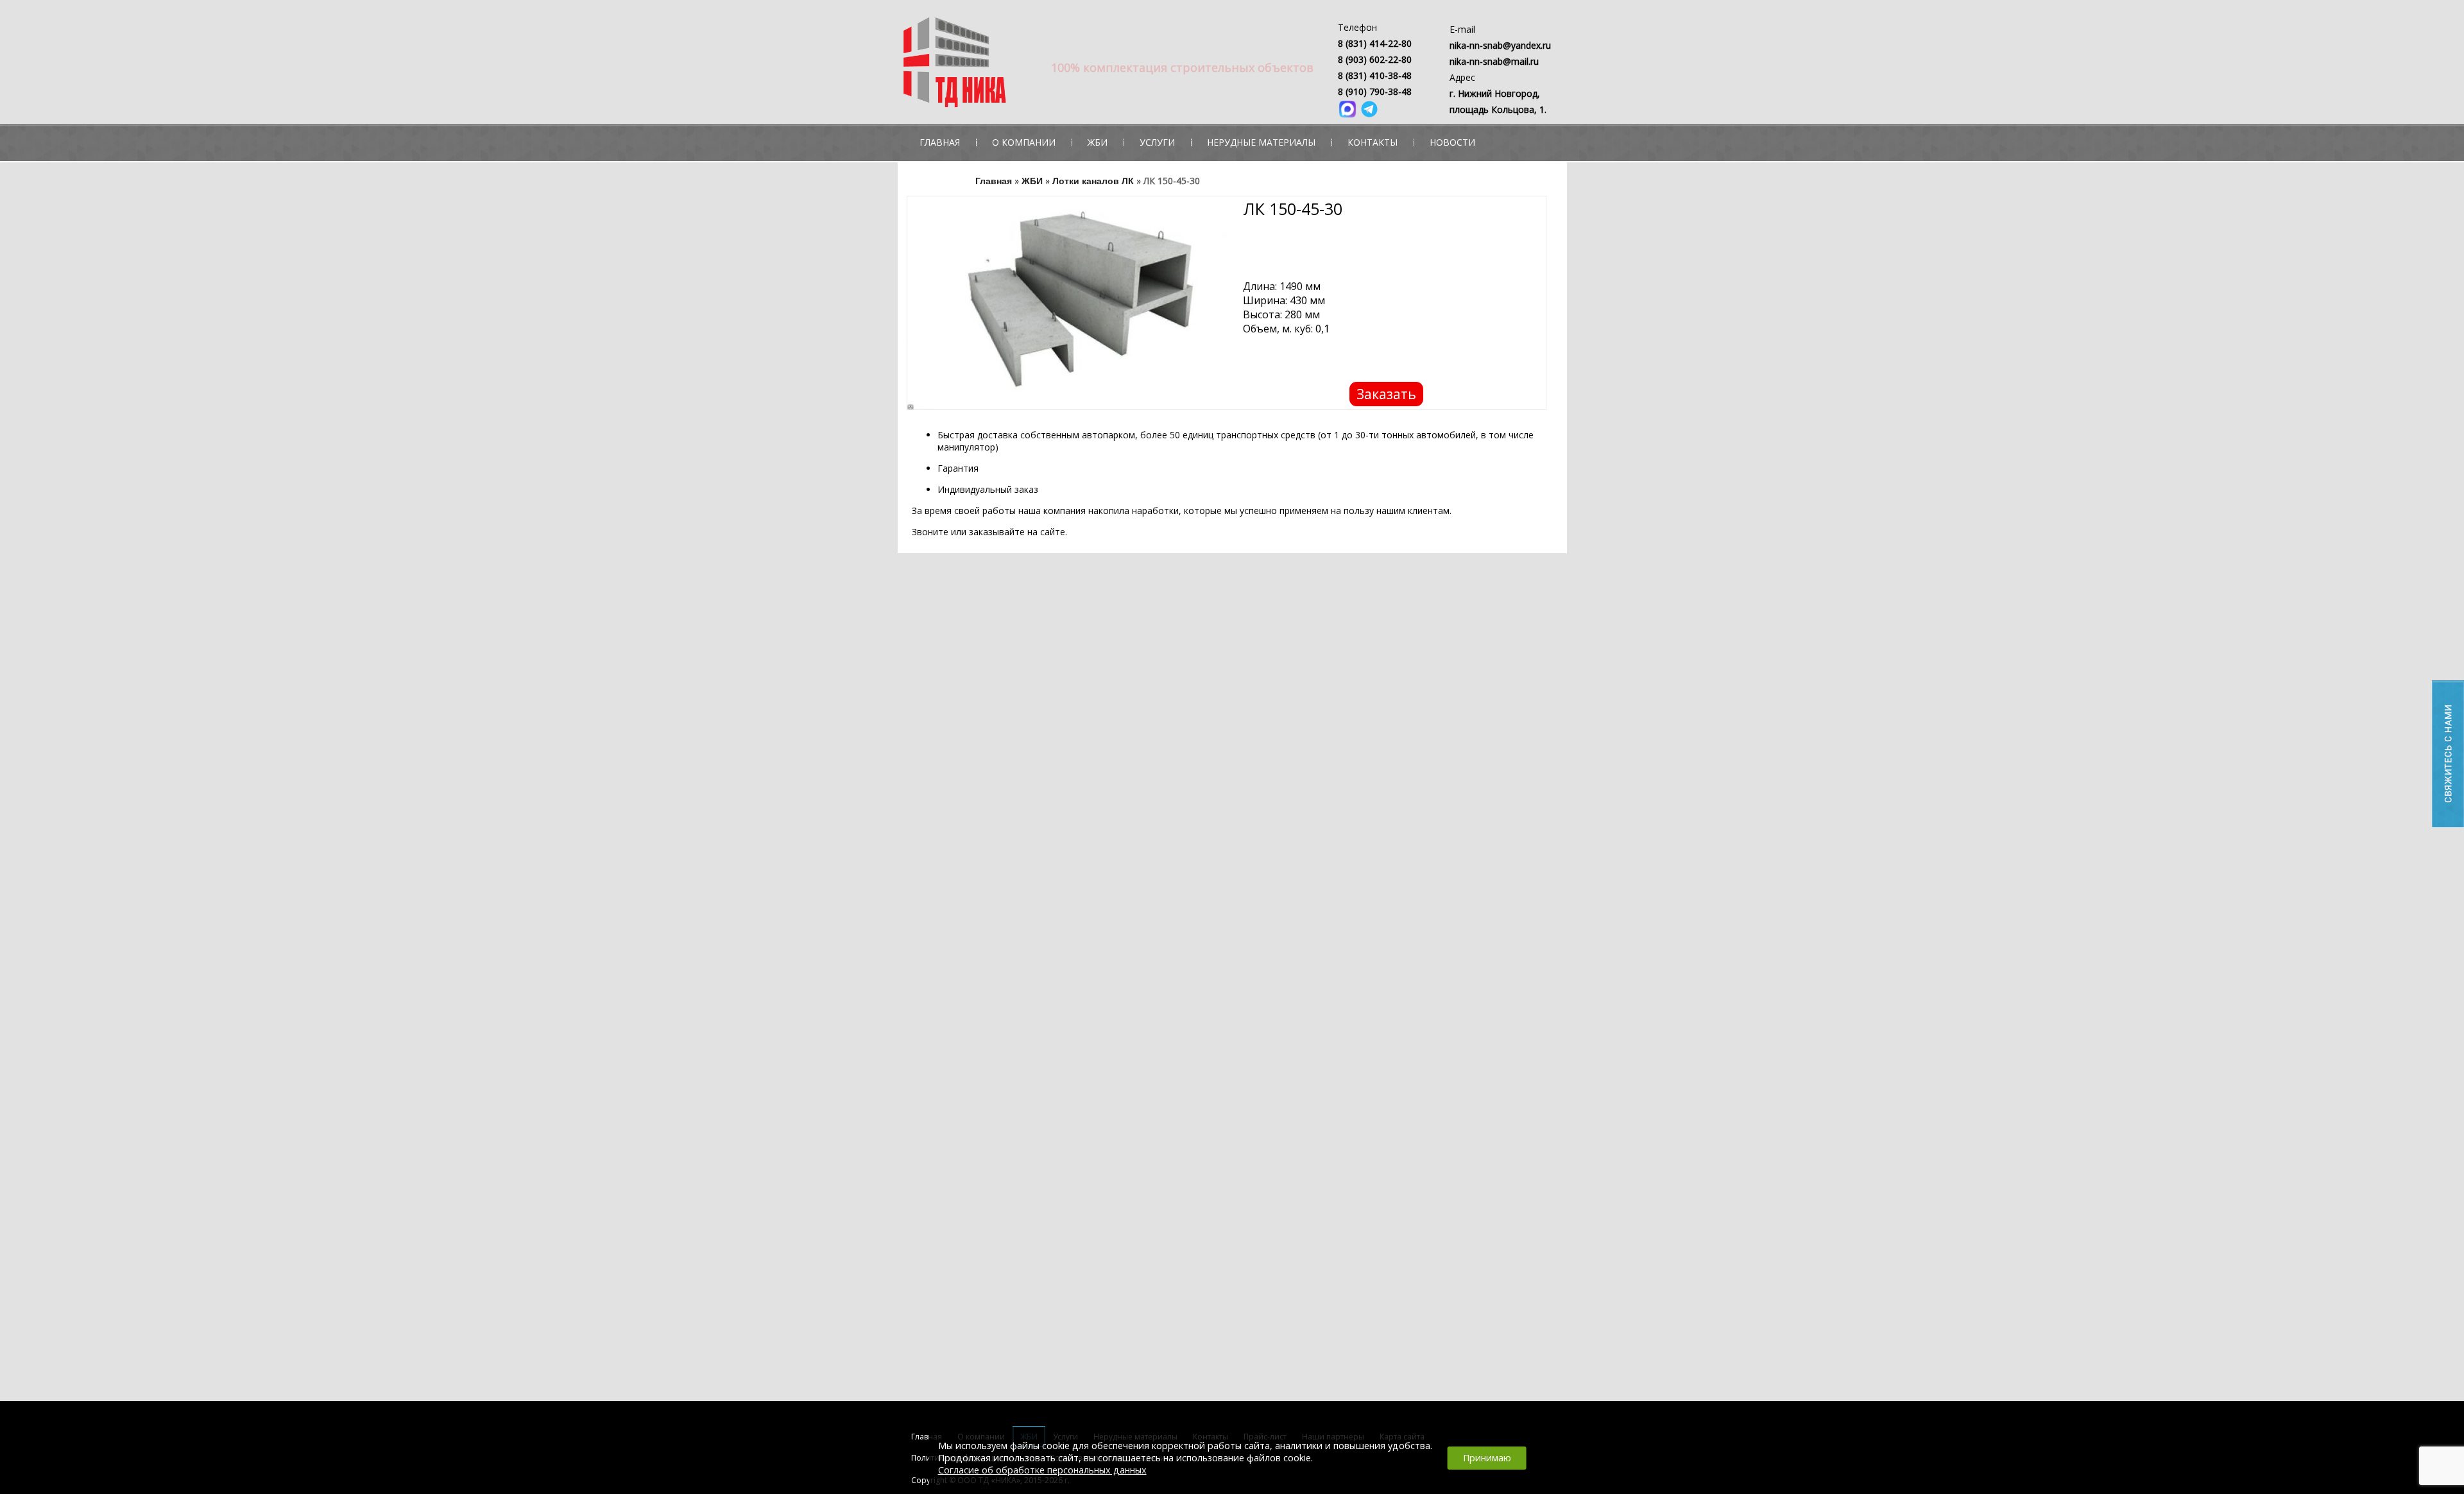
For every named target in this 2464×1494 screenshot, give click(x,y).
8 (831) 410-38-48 (1375, 75)
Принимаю (1487, 1458)
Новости (1452, 142)
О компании (1024, 142)
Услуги (1157, 142)
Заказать (1386, 394)
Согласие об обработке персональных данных (1042, 1470)
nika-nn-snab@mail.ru (1494, 61)
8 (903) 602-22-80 (1375, 59)
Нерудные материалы (1261, 142)
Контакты (1373, 142)
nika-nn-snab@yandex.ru (1500, 45)
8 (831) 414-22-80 (1375, 43)
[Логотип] (1018, 65)
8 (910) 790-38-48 (1375, 91)
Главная (940, 142)
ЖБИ (1098, 142)
